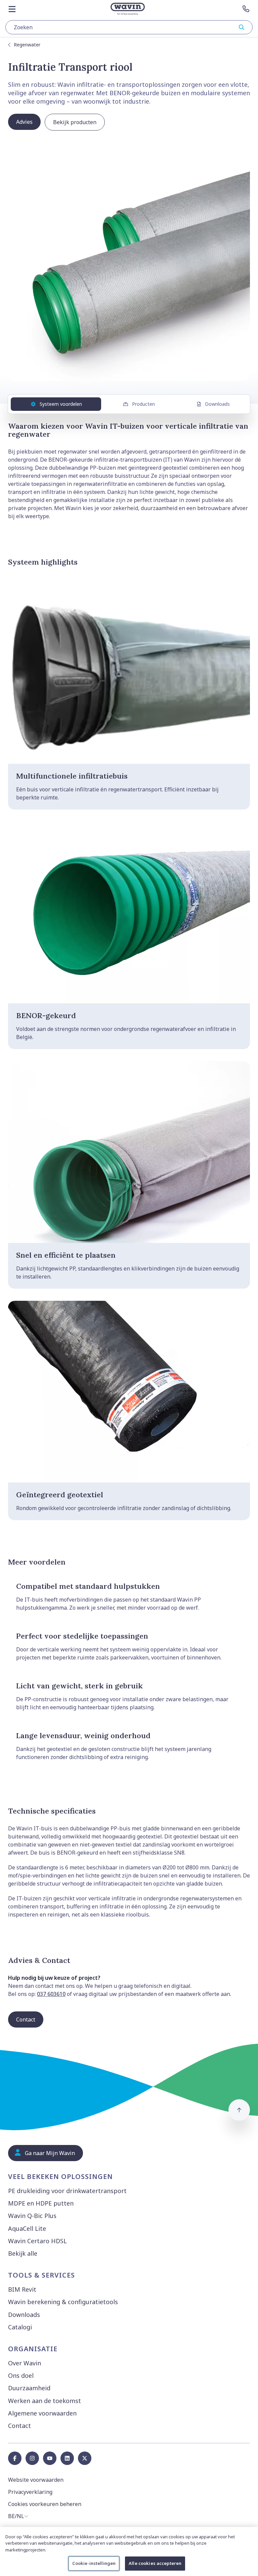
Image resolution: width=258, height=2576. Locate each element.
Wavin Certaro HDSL (37, 2241)
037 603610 (51, 1994)
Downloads (217, 404)
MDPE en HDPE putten (41, 2203)
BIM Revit (22, 2289)
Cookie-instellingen (94, 2563)
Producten (143, 404)
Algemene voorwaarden (42, 2413)
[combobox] (129, 27)
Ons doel (21, 2375)
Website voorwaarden (36, 2480)
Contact (19, 2426)
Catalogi (20, 2327)
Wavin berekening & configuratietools (63, 2302)
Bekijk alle (23, 2253)
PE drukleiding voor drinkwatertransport (67, 2191)
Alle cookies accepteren (155, 2563)
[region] (129, 2551)
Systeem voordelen (61, 404)
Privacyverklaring (30, 2492)
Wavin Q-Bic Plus (32, 2216)
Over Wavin (25, 2363)
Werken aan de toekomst (45, 2401)
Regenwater (27, 45)
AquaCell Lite (27, 2228)
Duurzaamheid (29, 2388)
